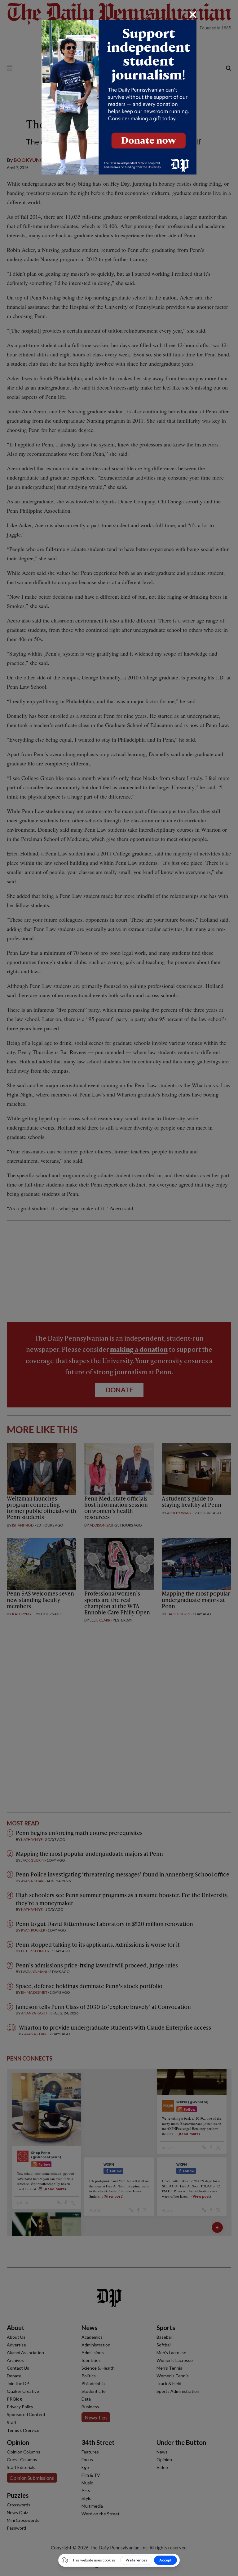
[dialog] (119, 1288)
